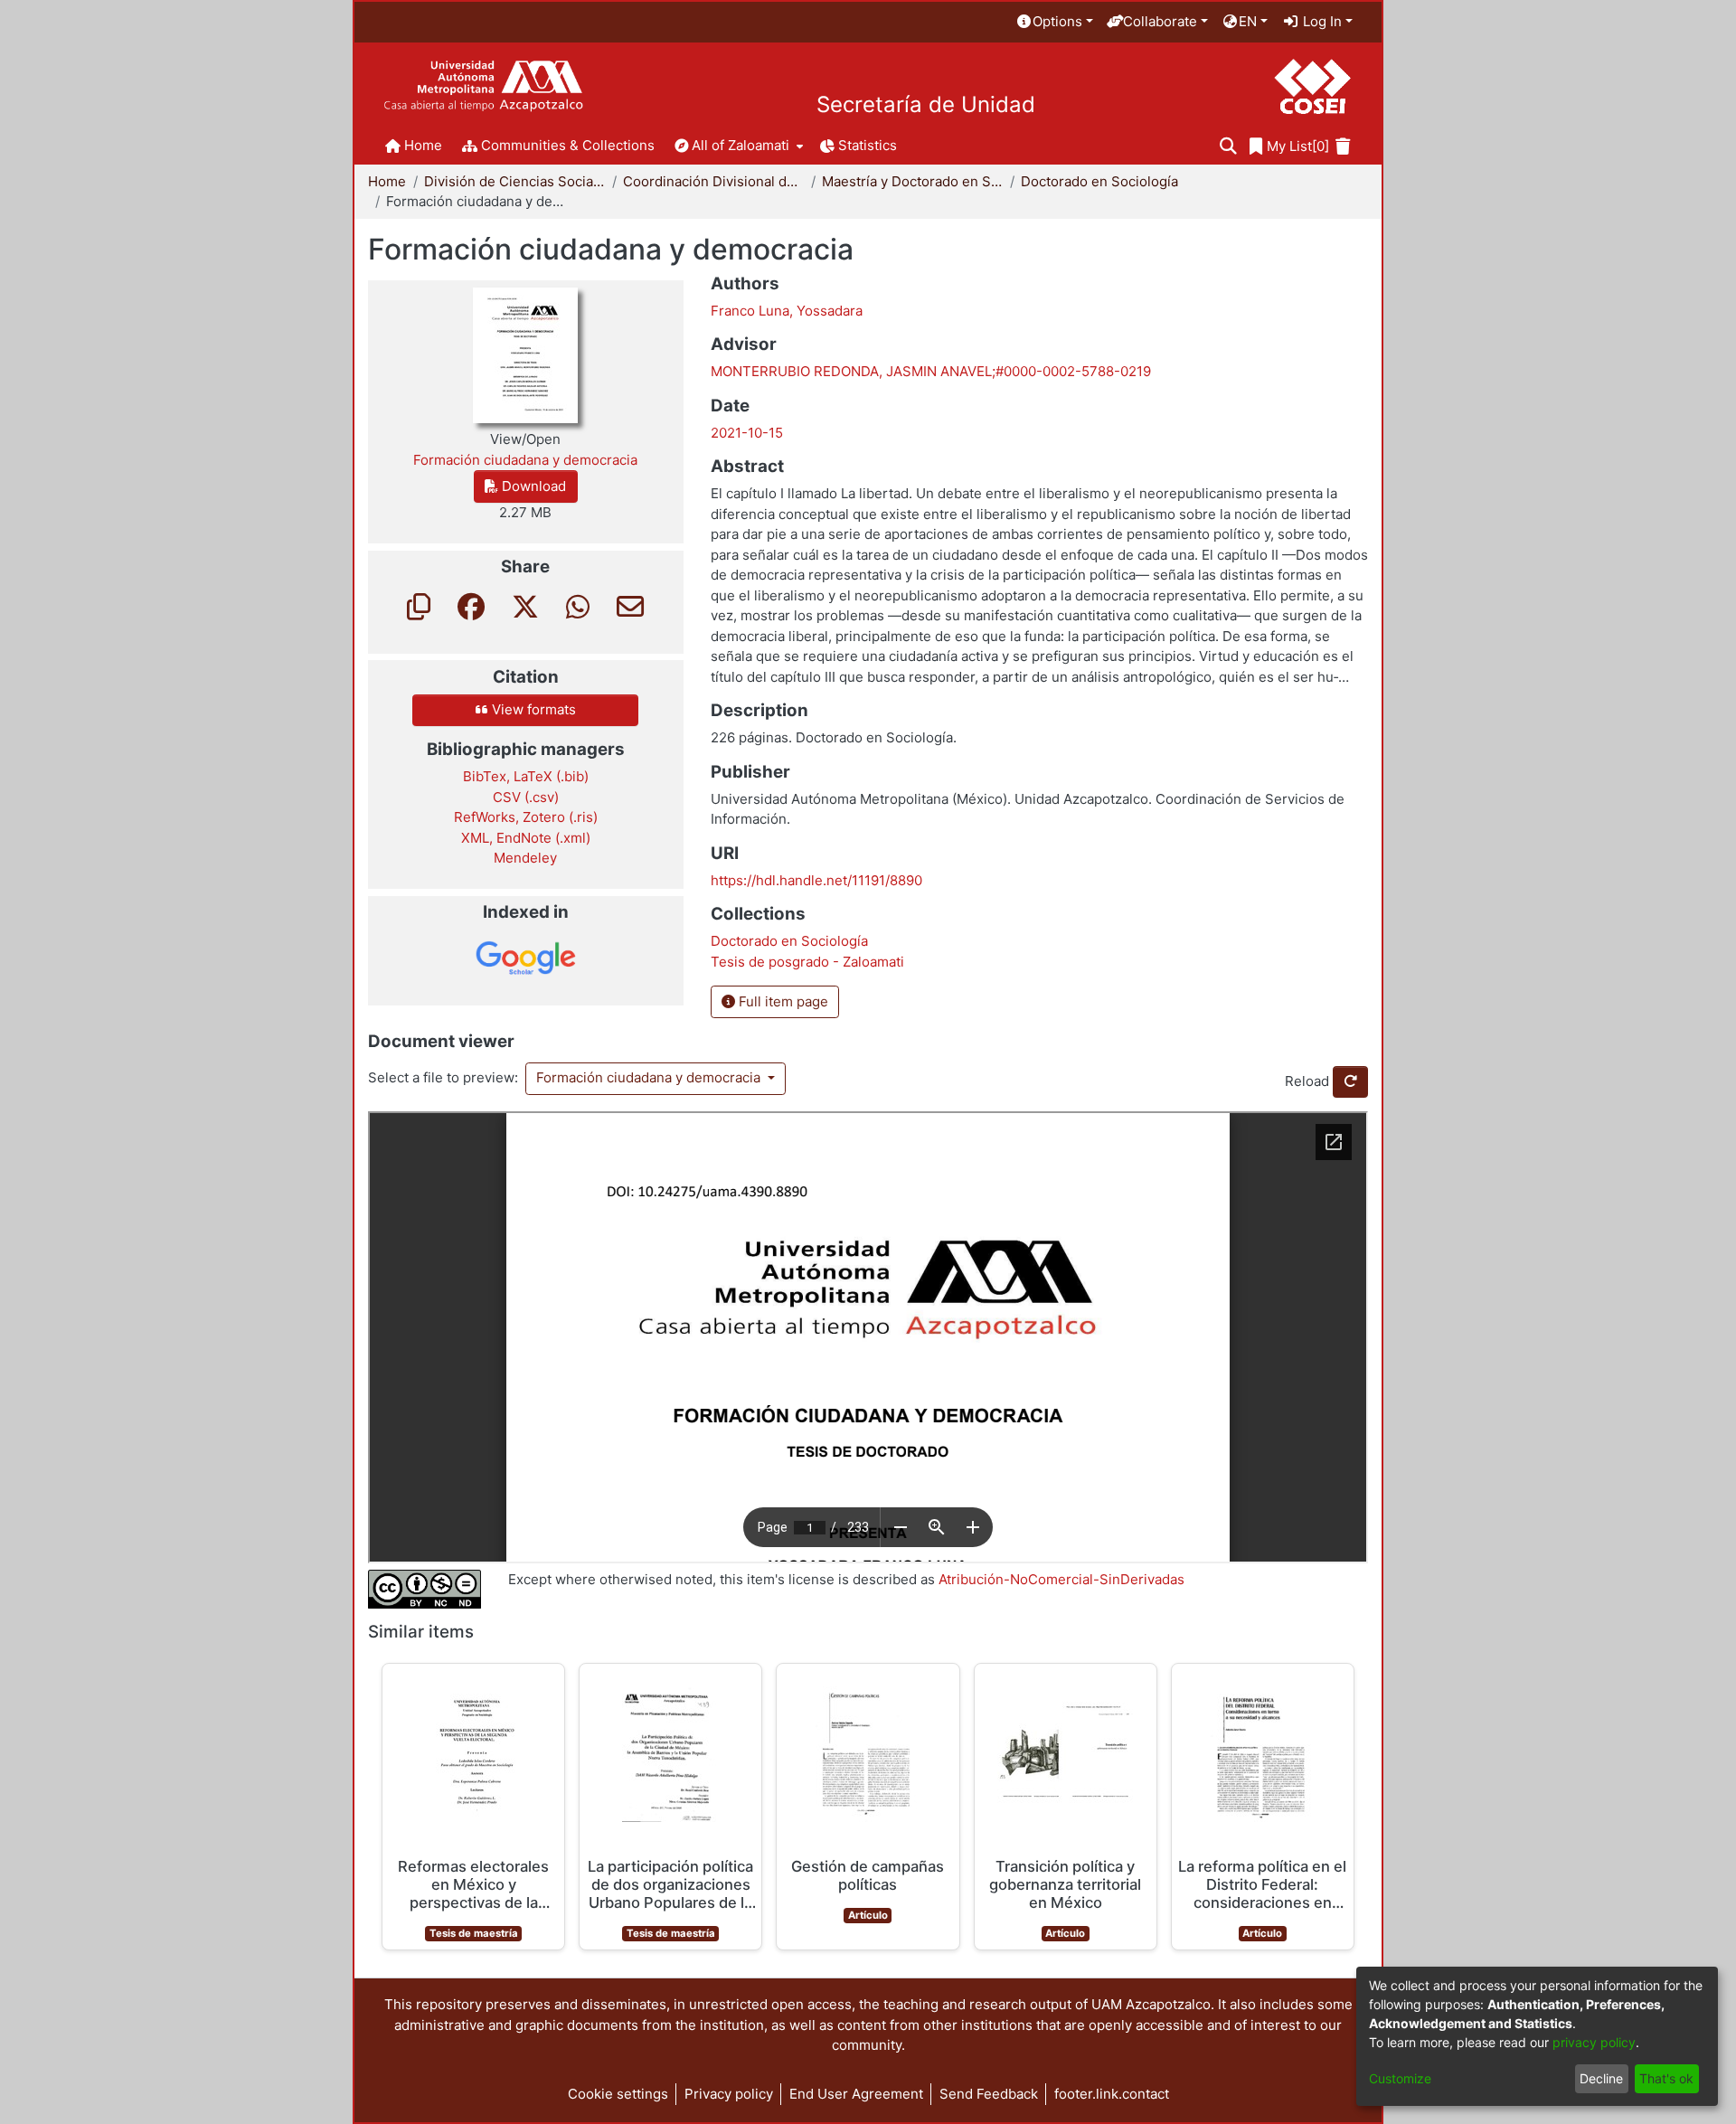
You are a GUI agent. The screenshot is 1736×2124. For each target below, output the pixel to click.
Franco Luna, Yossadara (787, 311)
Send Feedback (989, 2094)
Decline (1601, 2078)
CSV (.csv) (526, 797)
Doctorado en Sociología (1099, 181)
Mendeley (525, 858)
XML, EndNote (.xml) (526, 838)
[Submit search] (1228, 147)
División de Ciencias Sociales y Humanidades (514, 181)
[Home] (483, 86)
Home (387, 181)
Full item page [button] (782, 1001)
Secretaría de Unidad (926, 105)
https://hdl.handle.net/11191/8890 (816, 880)
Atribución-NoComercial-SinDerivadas (1061, 1579)
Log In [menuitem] (1321, 21)
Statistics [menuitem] (868, 145)
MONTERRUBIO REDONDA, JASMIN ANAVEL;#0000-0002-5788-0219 (931, 371)
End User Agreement (856, 2094)
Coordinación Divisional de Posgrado (713, 181)
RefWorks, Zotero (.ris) (526, 817)
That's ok (1666, 2078)
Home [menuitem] (423, 145)
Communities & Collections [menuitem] (568, 145)
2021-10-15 (747, 433)
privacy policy (1594, 2042)
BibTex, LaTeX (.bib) (526, 776)
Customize (1400, 2078)
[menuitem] (1054, 22)
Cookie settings (618, 2094)
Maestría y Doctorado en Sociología (912, 181)
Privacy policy (729, 2094)
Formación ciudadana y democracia (650, 1077)
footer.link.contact (1112, 2094)
